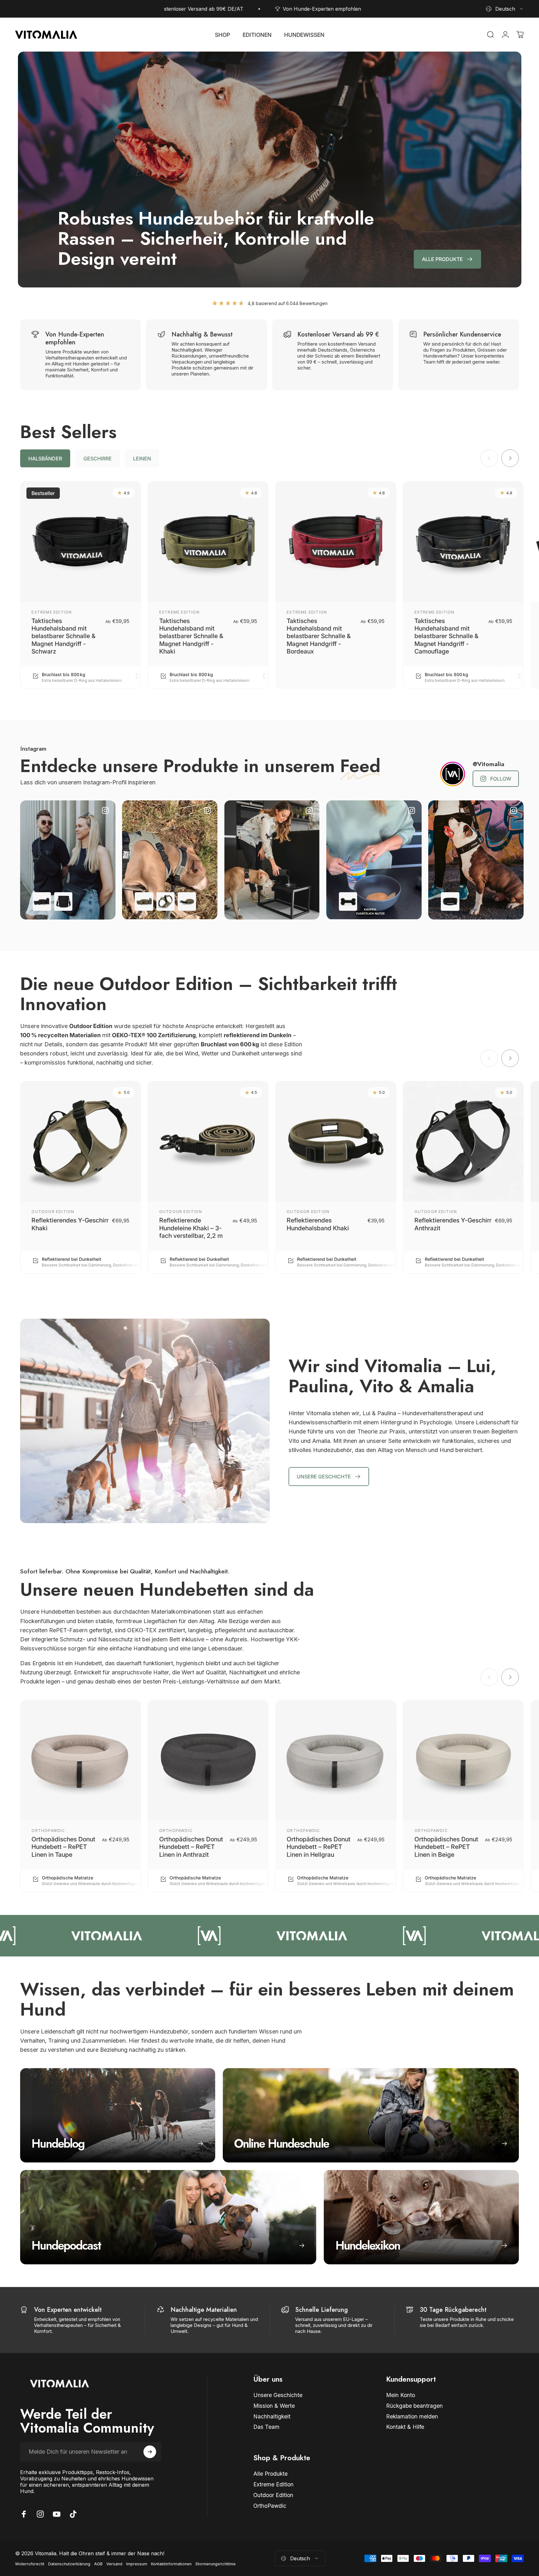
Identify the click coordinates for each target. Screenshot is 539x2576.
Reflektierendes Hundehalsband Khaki (318, 1224)
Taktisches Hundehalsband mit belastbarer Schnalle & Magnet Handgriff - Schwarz (64, 636)
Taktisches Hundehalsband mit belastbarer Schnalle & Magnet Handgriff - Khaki (191, 636)
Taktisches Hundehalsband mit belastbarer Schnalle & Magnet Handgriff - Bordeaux (319, 636)
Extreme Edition (52, 612)
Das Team (266, 2427)
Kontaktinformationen (171, 2564)
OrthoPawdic (48, 1830)
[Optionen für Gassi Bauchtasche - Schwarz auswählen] (42, 901)
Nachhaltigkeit (272, 2416)
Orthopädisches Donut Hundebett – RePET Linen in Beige (446, 1847)
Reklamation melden (412, 2416)
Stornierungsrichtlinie (216, 2564)
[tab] (45, 458)
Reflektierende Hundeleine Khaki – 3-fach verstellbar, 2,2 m (191, 1228)
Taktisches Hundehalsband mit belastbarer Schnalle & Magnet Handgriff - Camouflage (446, 636)
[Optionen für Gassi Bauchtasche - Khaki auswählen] (144, 901)
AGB (98, 2564)
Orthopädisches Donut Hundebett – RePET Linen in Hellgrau (319, 1847)
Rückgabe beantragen (414, 2406)
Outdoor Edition (53, 1212)
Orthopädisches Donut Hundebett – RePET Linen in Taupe (63, 1847)
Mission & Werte (274, 2406)
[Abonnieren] (150, 2452)
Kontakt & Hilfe (405, 2427)
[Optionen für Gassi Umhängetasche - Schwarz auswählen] (63, 901)
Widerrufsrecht (30, 2564)
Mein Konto (401, 2395)
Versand (114, 2564)
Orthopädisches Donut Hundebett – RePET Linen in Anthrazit (191, 1847)
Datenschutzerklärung (69, 2564)
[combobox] (505, 9)
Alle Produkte (270, 2474)
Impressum (137, 2564)
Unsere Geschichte (278, 2395)
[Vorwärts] (510, 458)
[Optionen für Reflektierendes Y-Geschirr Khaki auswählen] (166, 901)
